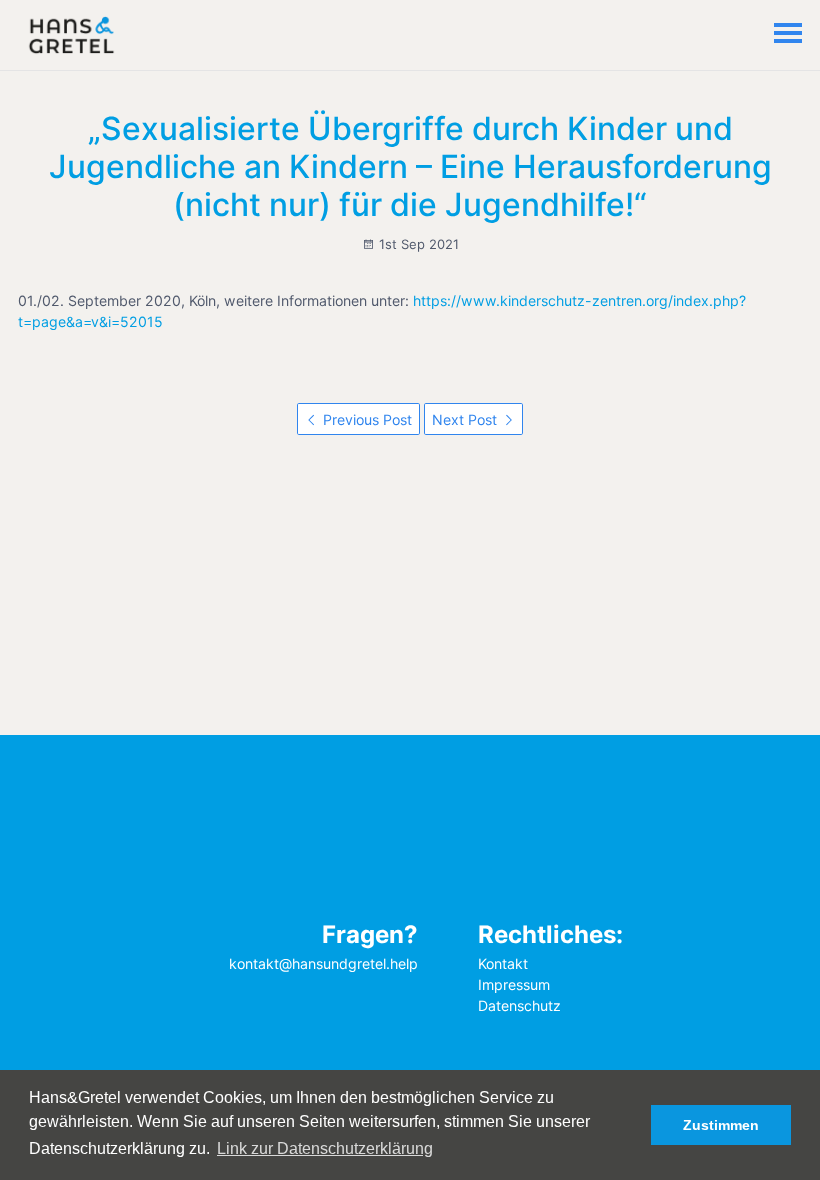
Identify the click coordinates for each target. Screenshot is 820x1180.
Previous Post (365, 419)
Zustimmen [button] (721, 1125)
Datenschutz (519, 1005)
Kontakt (503, 963)
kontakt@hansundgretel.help (323, 963)
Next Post (466, 419)
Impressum (514, 984)
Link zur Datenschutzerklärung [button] (325, 1148)
